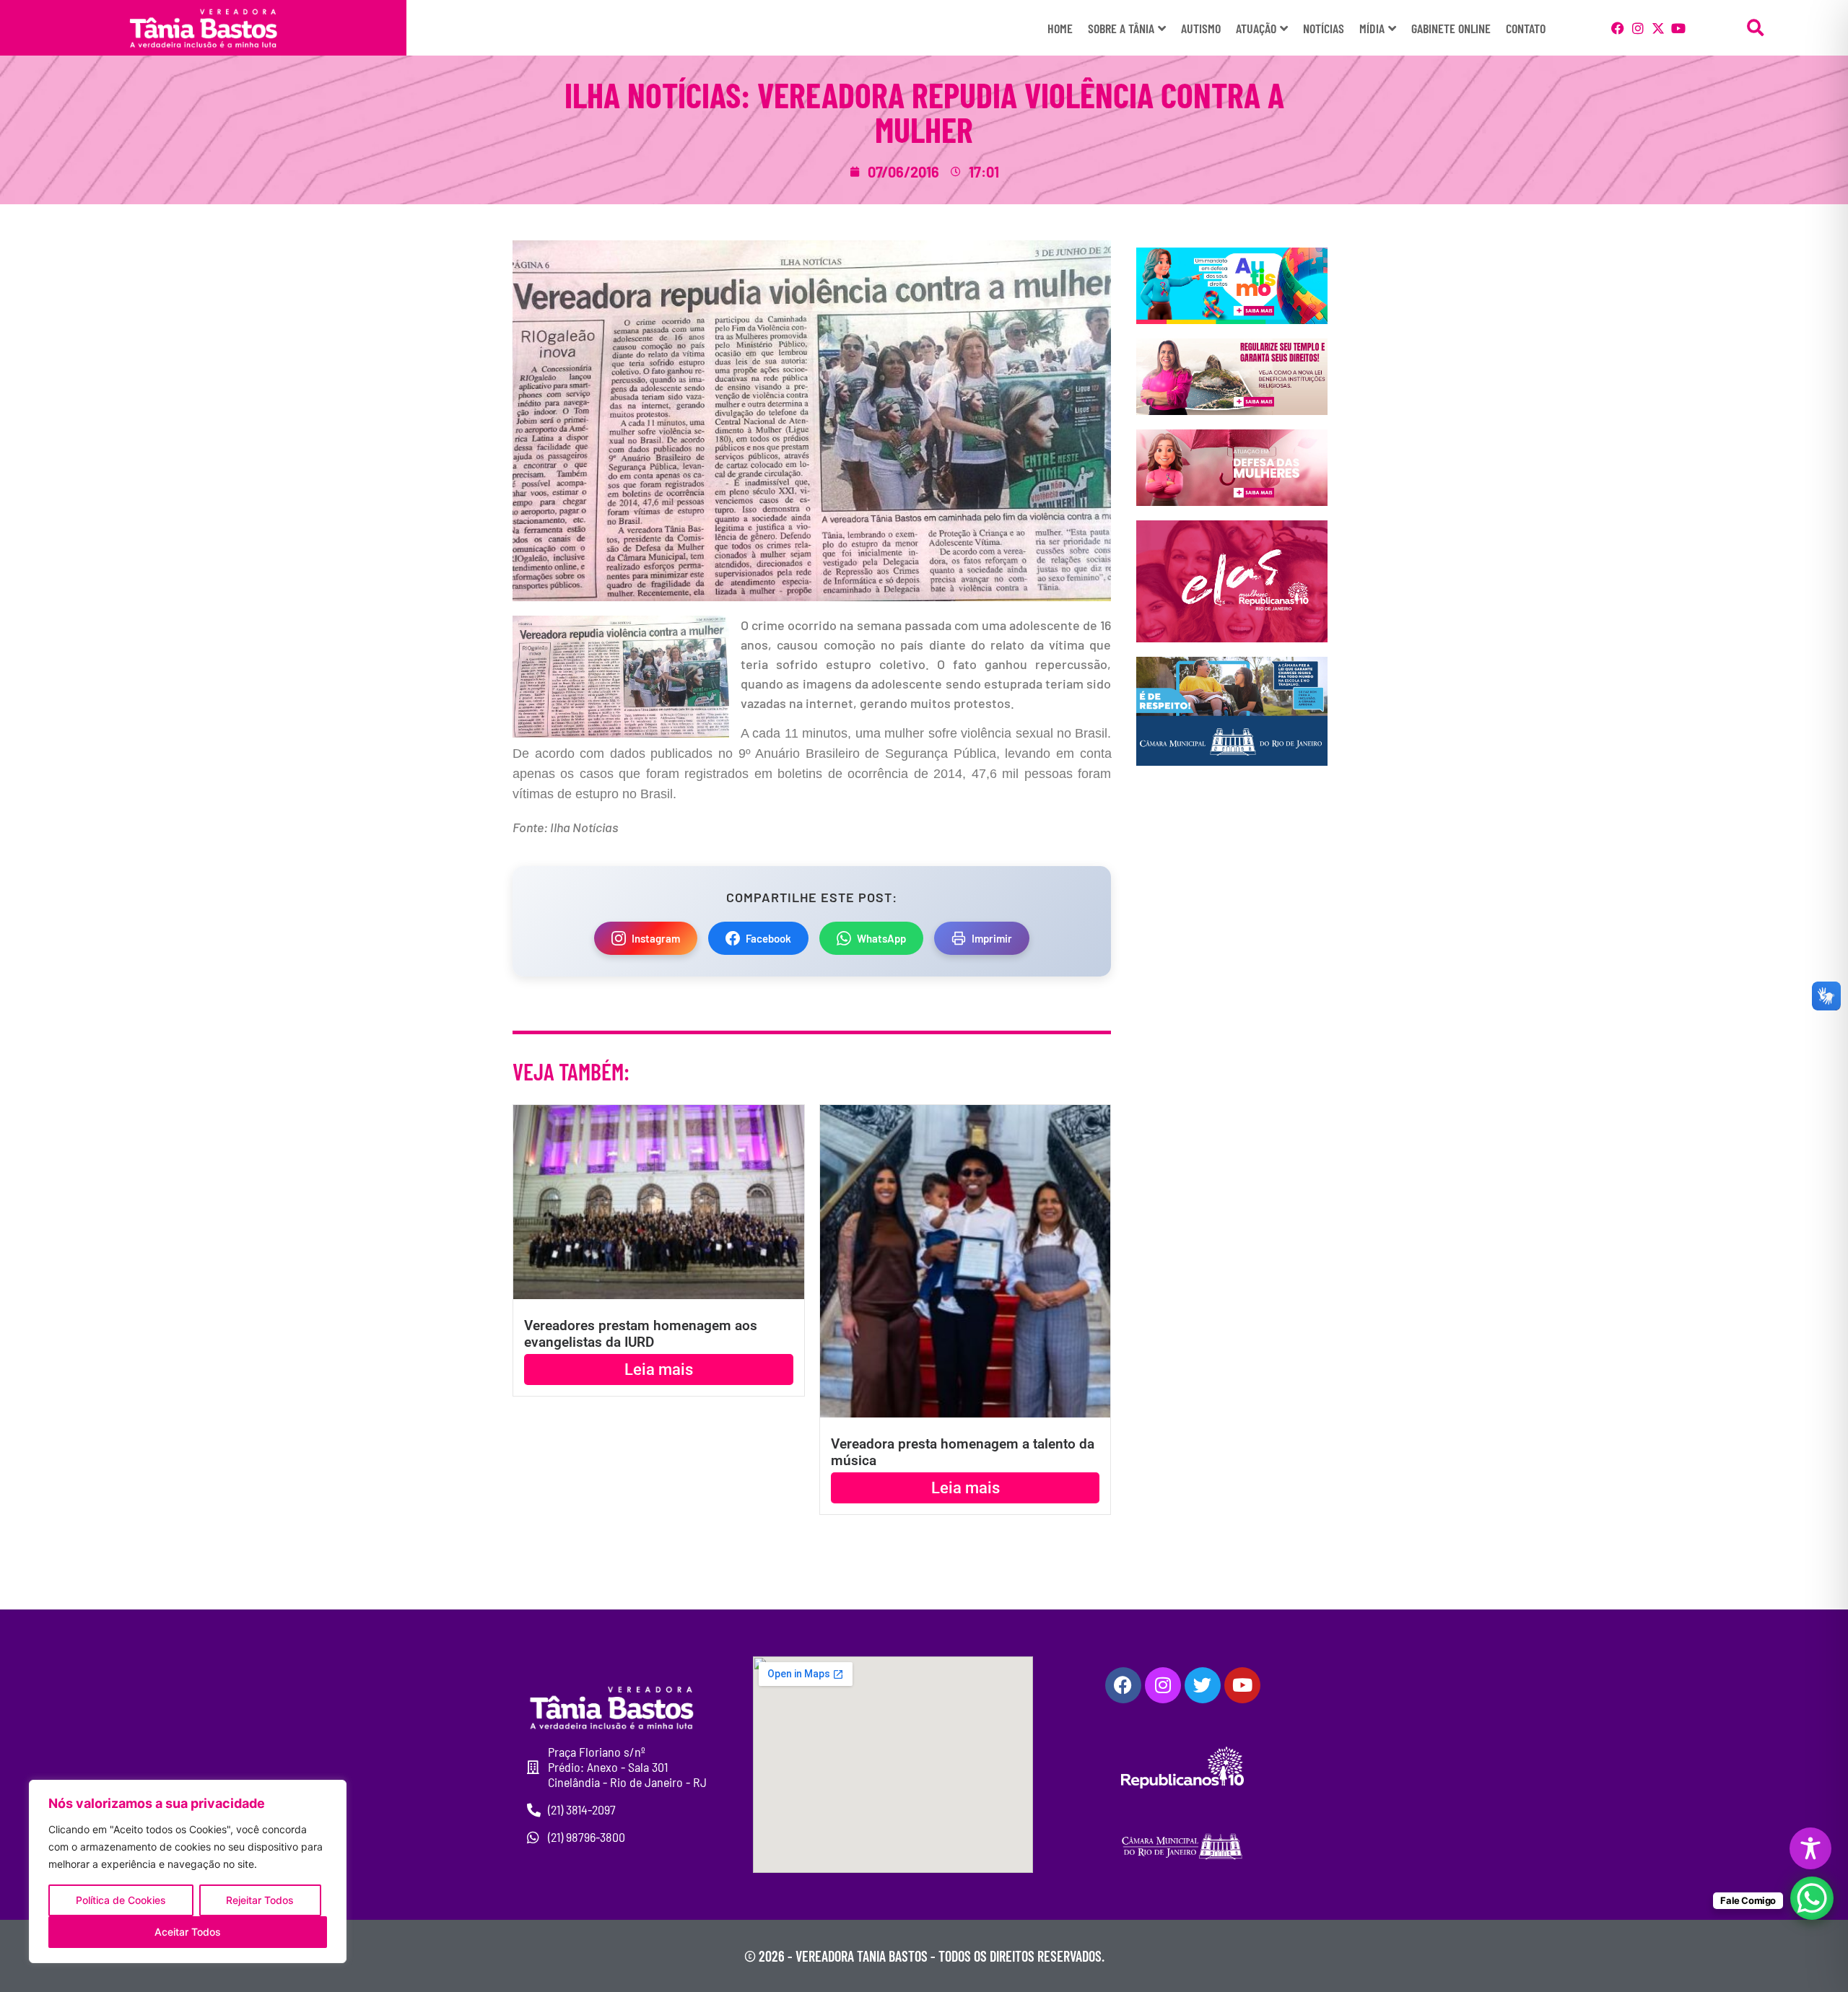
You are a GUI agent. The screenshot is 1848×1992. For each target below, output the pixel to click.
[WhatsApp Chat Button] (1812, 1898)
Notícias (1324, 28)
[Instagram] (1638, 28)
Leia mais (659, 1369)
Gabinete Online (1451, 28)
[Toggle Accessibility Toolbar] (1810, 1848)
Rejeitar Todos (260, 1900)
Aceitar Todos (188, 1932)
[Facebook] (1618, 28)
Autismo (1201, 28)
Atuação (1256, 28)
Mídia (1372, 28)
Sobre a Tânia (1121, 28)
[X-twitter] (1658, 28)
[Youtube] (1678, 28)
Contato (1526, 28)
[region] (188, 1871)
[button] (1756, 28)
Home (1060, 28)
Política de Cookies (121, 1900)
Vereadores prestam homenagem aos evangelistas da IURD (641, 1334)
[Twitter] (1203, 1685)
